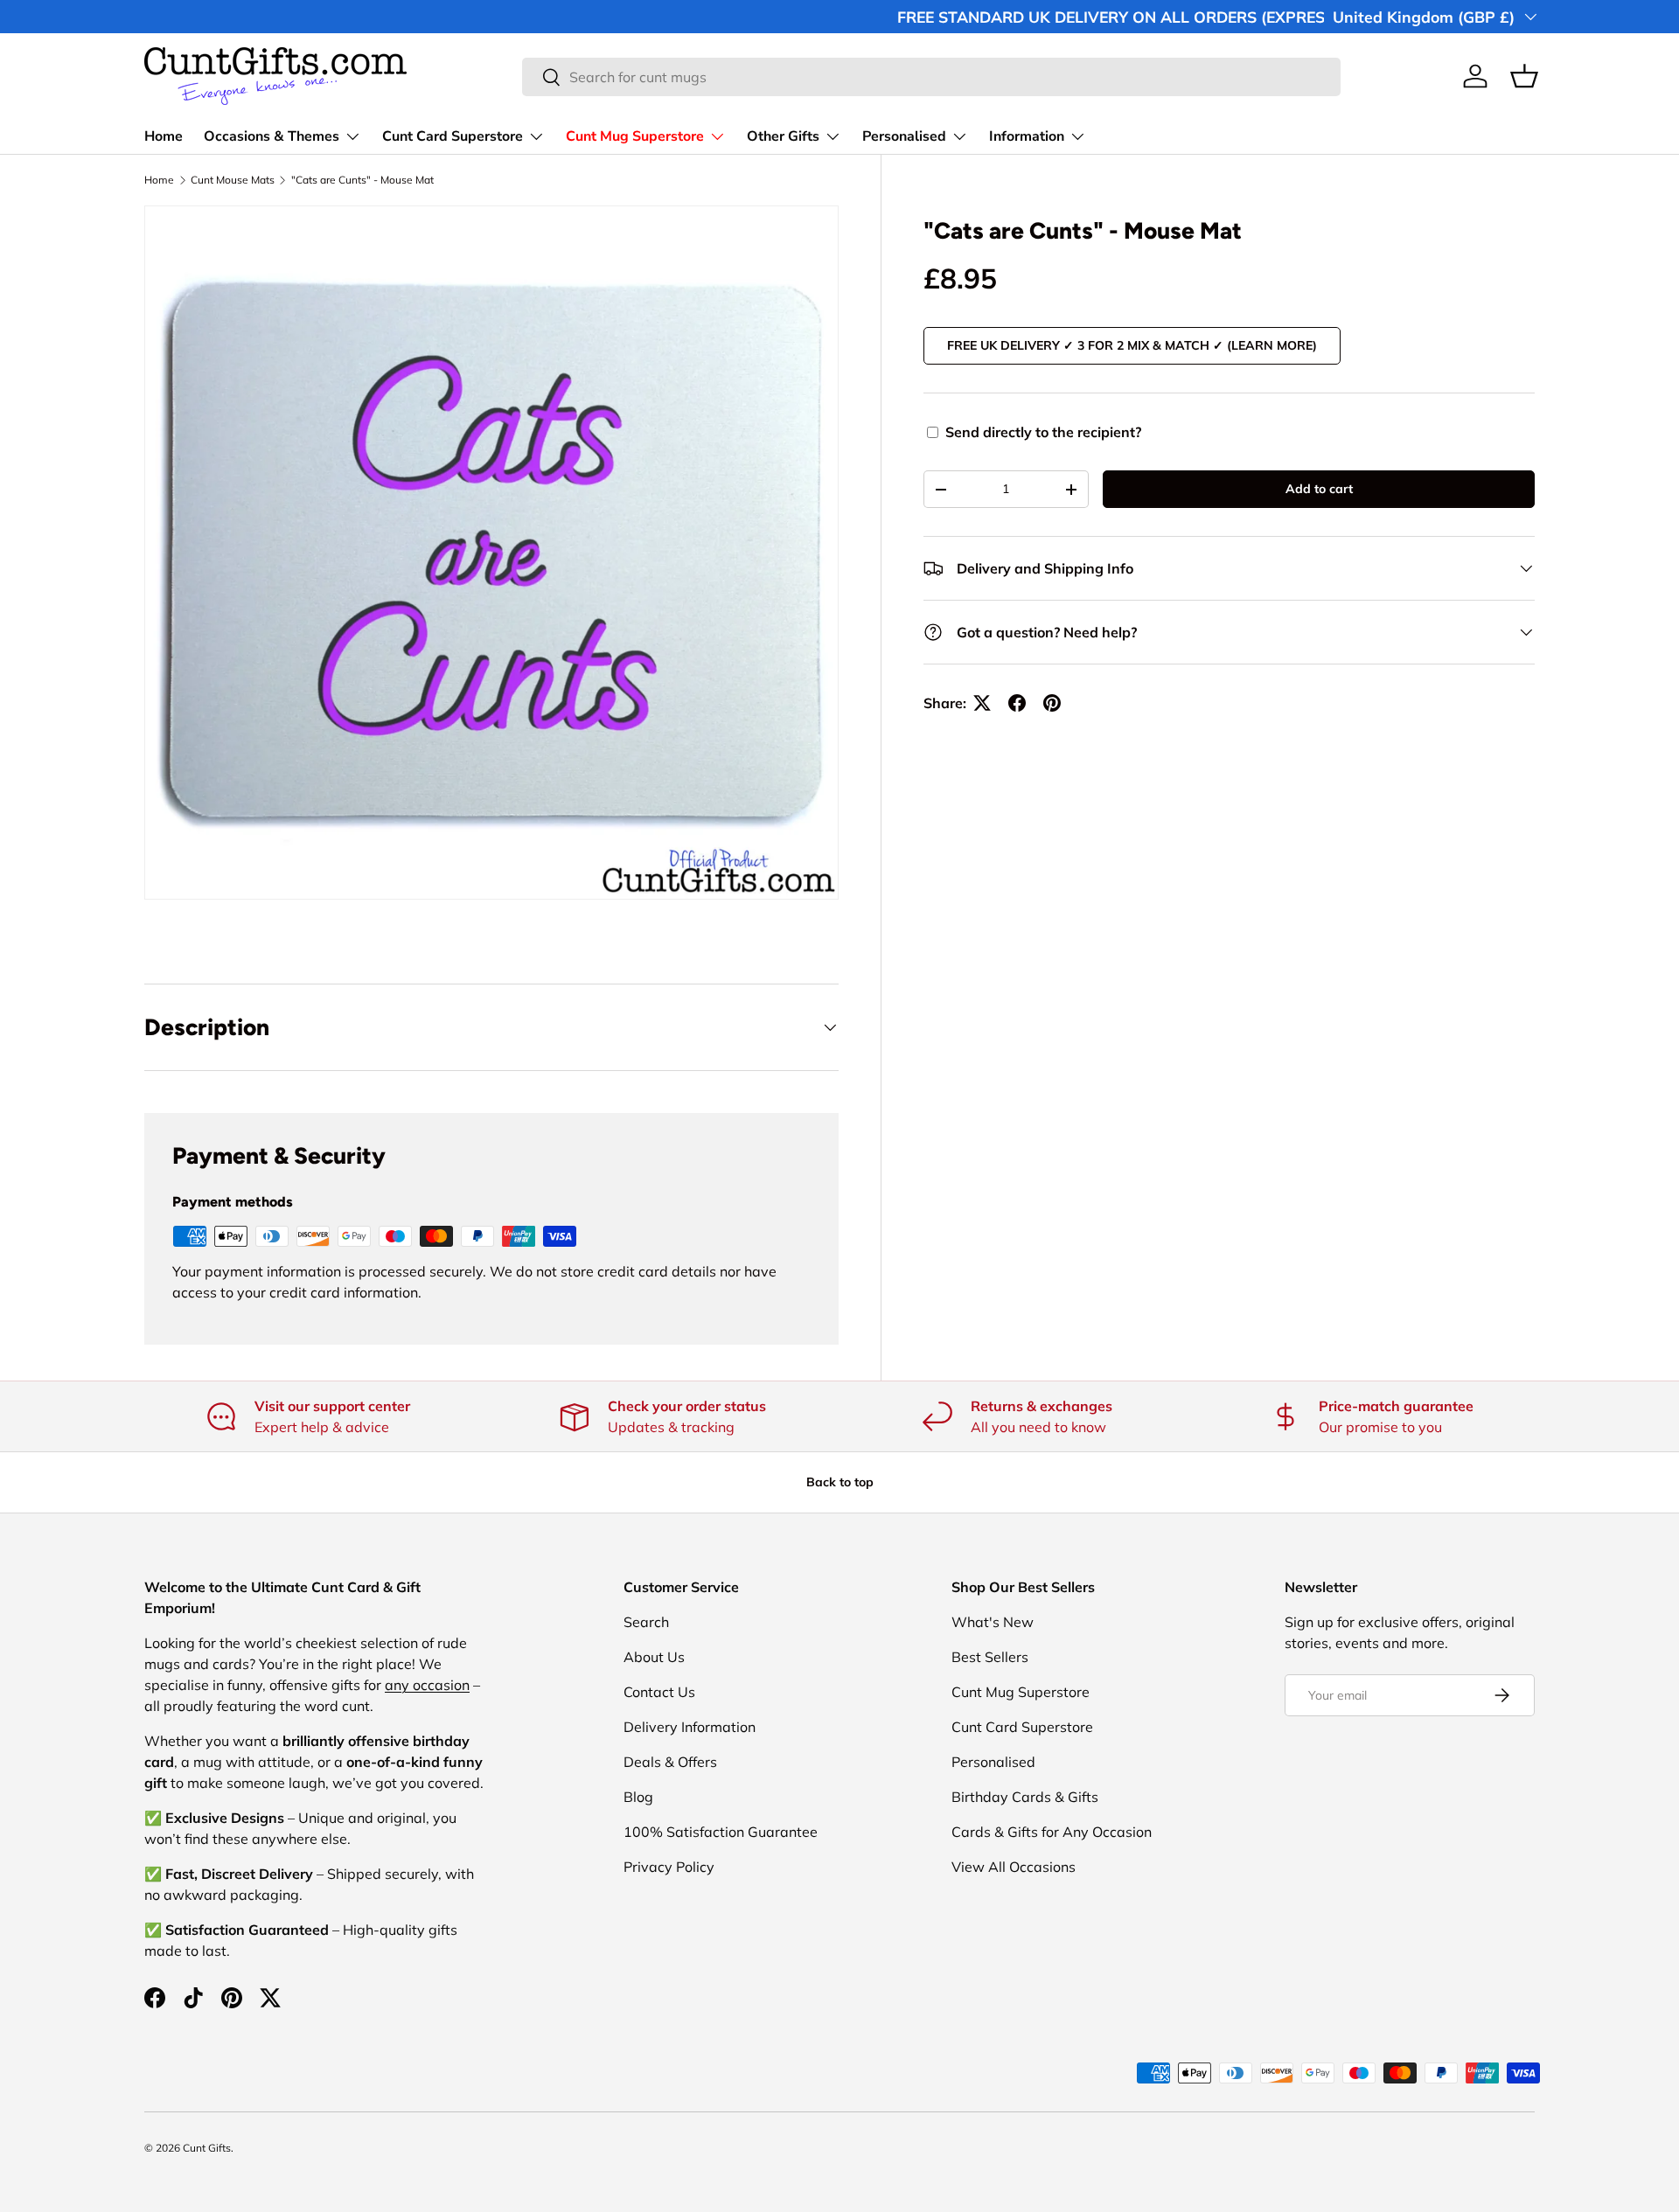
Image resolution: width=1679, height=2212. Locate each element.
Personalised (904, 136)
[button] (1524, 76)
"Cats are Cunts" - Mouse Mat (362, 180)
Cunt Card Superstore (453, 136)
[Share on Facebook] (1017, 703)
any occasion (427, 1685)
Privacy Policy (669, 1867)
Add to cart (1319, 489)
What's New (993, 1622)
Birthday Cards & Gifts (1025, 1797)
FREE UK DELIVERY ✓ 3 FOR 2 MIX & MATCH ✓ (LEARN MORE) (1132, 345)
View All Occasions (1014, 1867)
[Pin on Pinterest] (1052, 703)
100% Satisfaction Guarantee (721, 1832)
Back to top (840, 1482)
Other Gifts (783, 136)
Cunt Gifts (207, 2148)
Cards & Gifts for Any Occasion (1052, 1832)
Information (1027, 136)
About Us (654, 1657)
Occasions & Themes (272, 136)
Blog (638, 1797)
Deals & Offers (670, 1762)
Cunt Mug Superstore (635, 136)
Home (164, 136)
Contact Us (659, 1692)
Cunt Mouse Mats (233, 180)
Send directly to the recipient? (1043, 432)
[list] (491, 553)
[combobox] (931, 77)
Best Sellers (990, 1657)
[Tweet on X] (982, 703)
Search (646, 1622)
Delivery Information (690, 1727)
